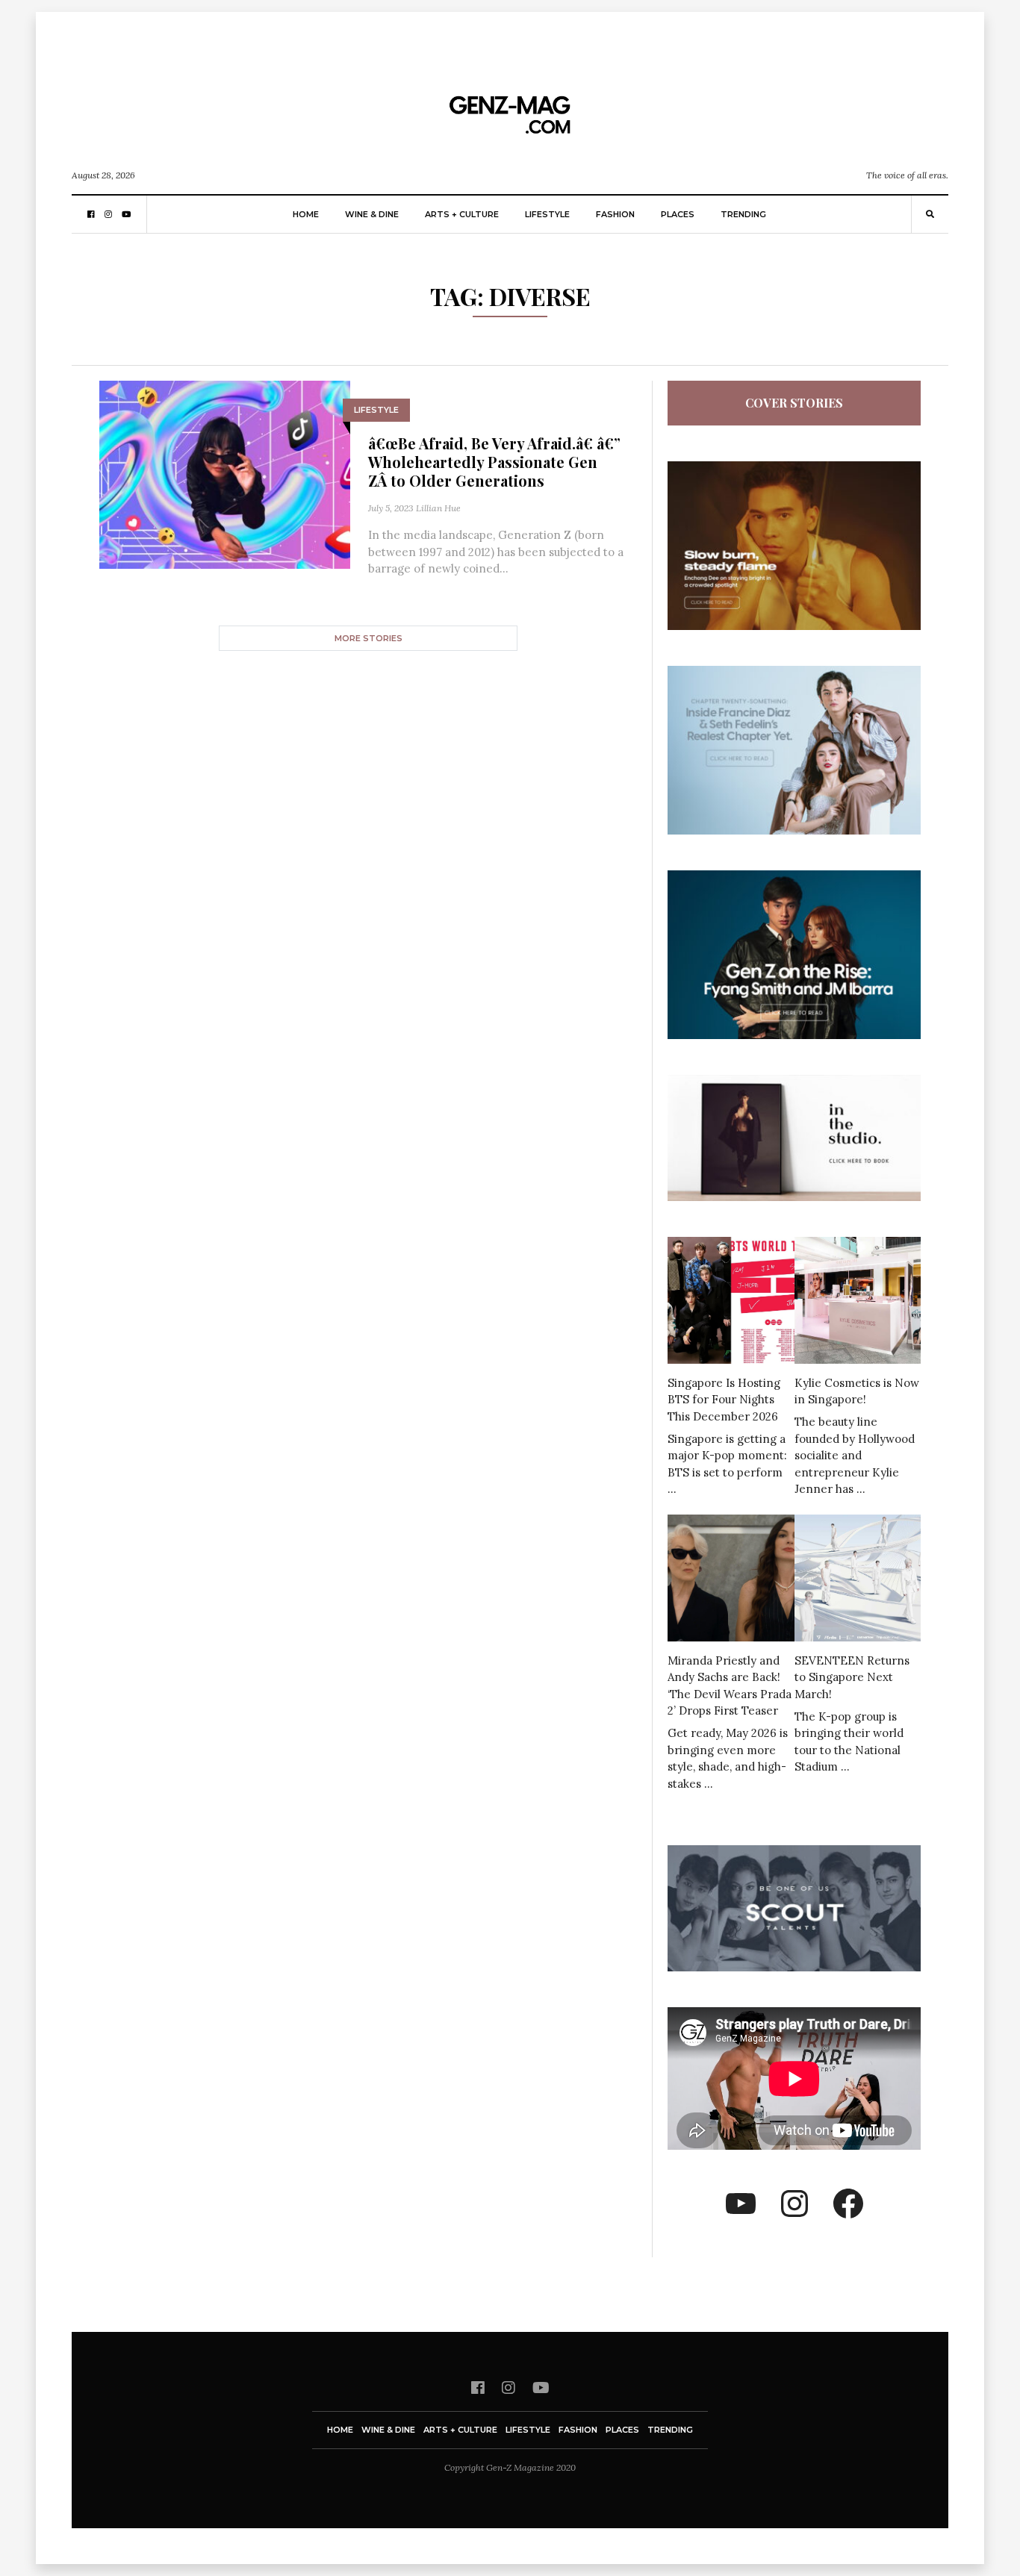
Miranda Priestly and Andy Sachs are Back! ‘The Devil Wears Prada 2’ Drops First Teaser (730, 1686)
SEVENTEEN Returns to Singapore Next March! (852, 1677)
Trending (743, 214)
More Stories (368, 638)
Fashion (615, 214)
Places (678, 214)
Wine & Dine (372, 214)
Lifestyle (547, 214)
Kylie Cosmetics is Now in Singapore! (857, 1391)
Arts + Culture (462, 214)
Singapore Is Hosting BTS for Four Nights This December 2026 (724, 1400)
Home (306, 214)
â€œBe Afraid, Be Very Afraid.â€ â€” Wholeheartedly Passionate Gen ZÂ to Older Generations (494, 462)
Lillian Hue (438, 508)
